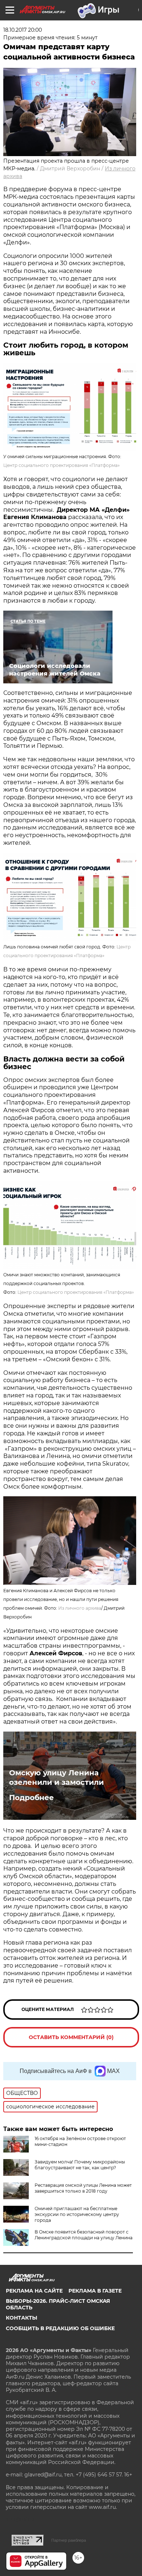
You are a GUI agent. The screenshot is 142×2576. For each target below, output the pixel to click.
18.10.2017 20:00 (23, 30)
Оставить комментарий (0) (71, 2037)
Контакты (21, 2318)
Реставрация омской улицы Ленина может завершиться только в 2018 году (83, 2188)
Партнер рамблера (69, 2540)
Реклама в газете (95, 2291)
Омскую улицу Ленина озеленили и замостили (56, 1778)
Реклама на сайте (34, 2291)
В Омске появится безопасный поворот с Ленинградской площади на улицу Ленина (84, 2235)
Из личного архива (80, 1608)
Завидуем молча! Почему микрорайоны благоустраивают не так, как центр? (80, 2165)
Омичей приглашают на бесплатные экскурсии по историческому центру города (77, 2214)
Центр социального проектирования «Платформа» (62, 465)
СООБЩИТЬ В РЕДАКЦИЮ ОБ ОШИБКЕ (60, 2328)
